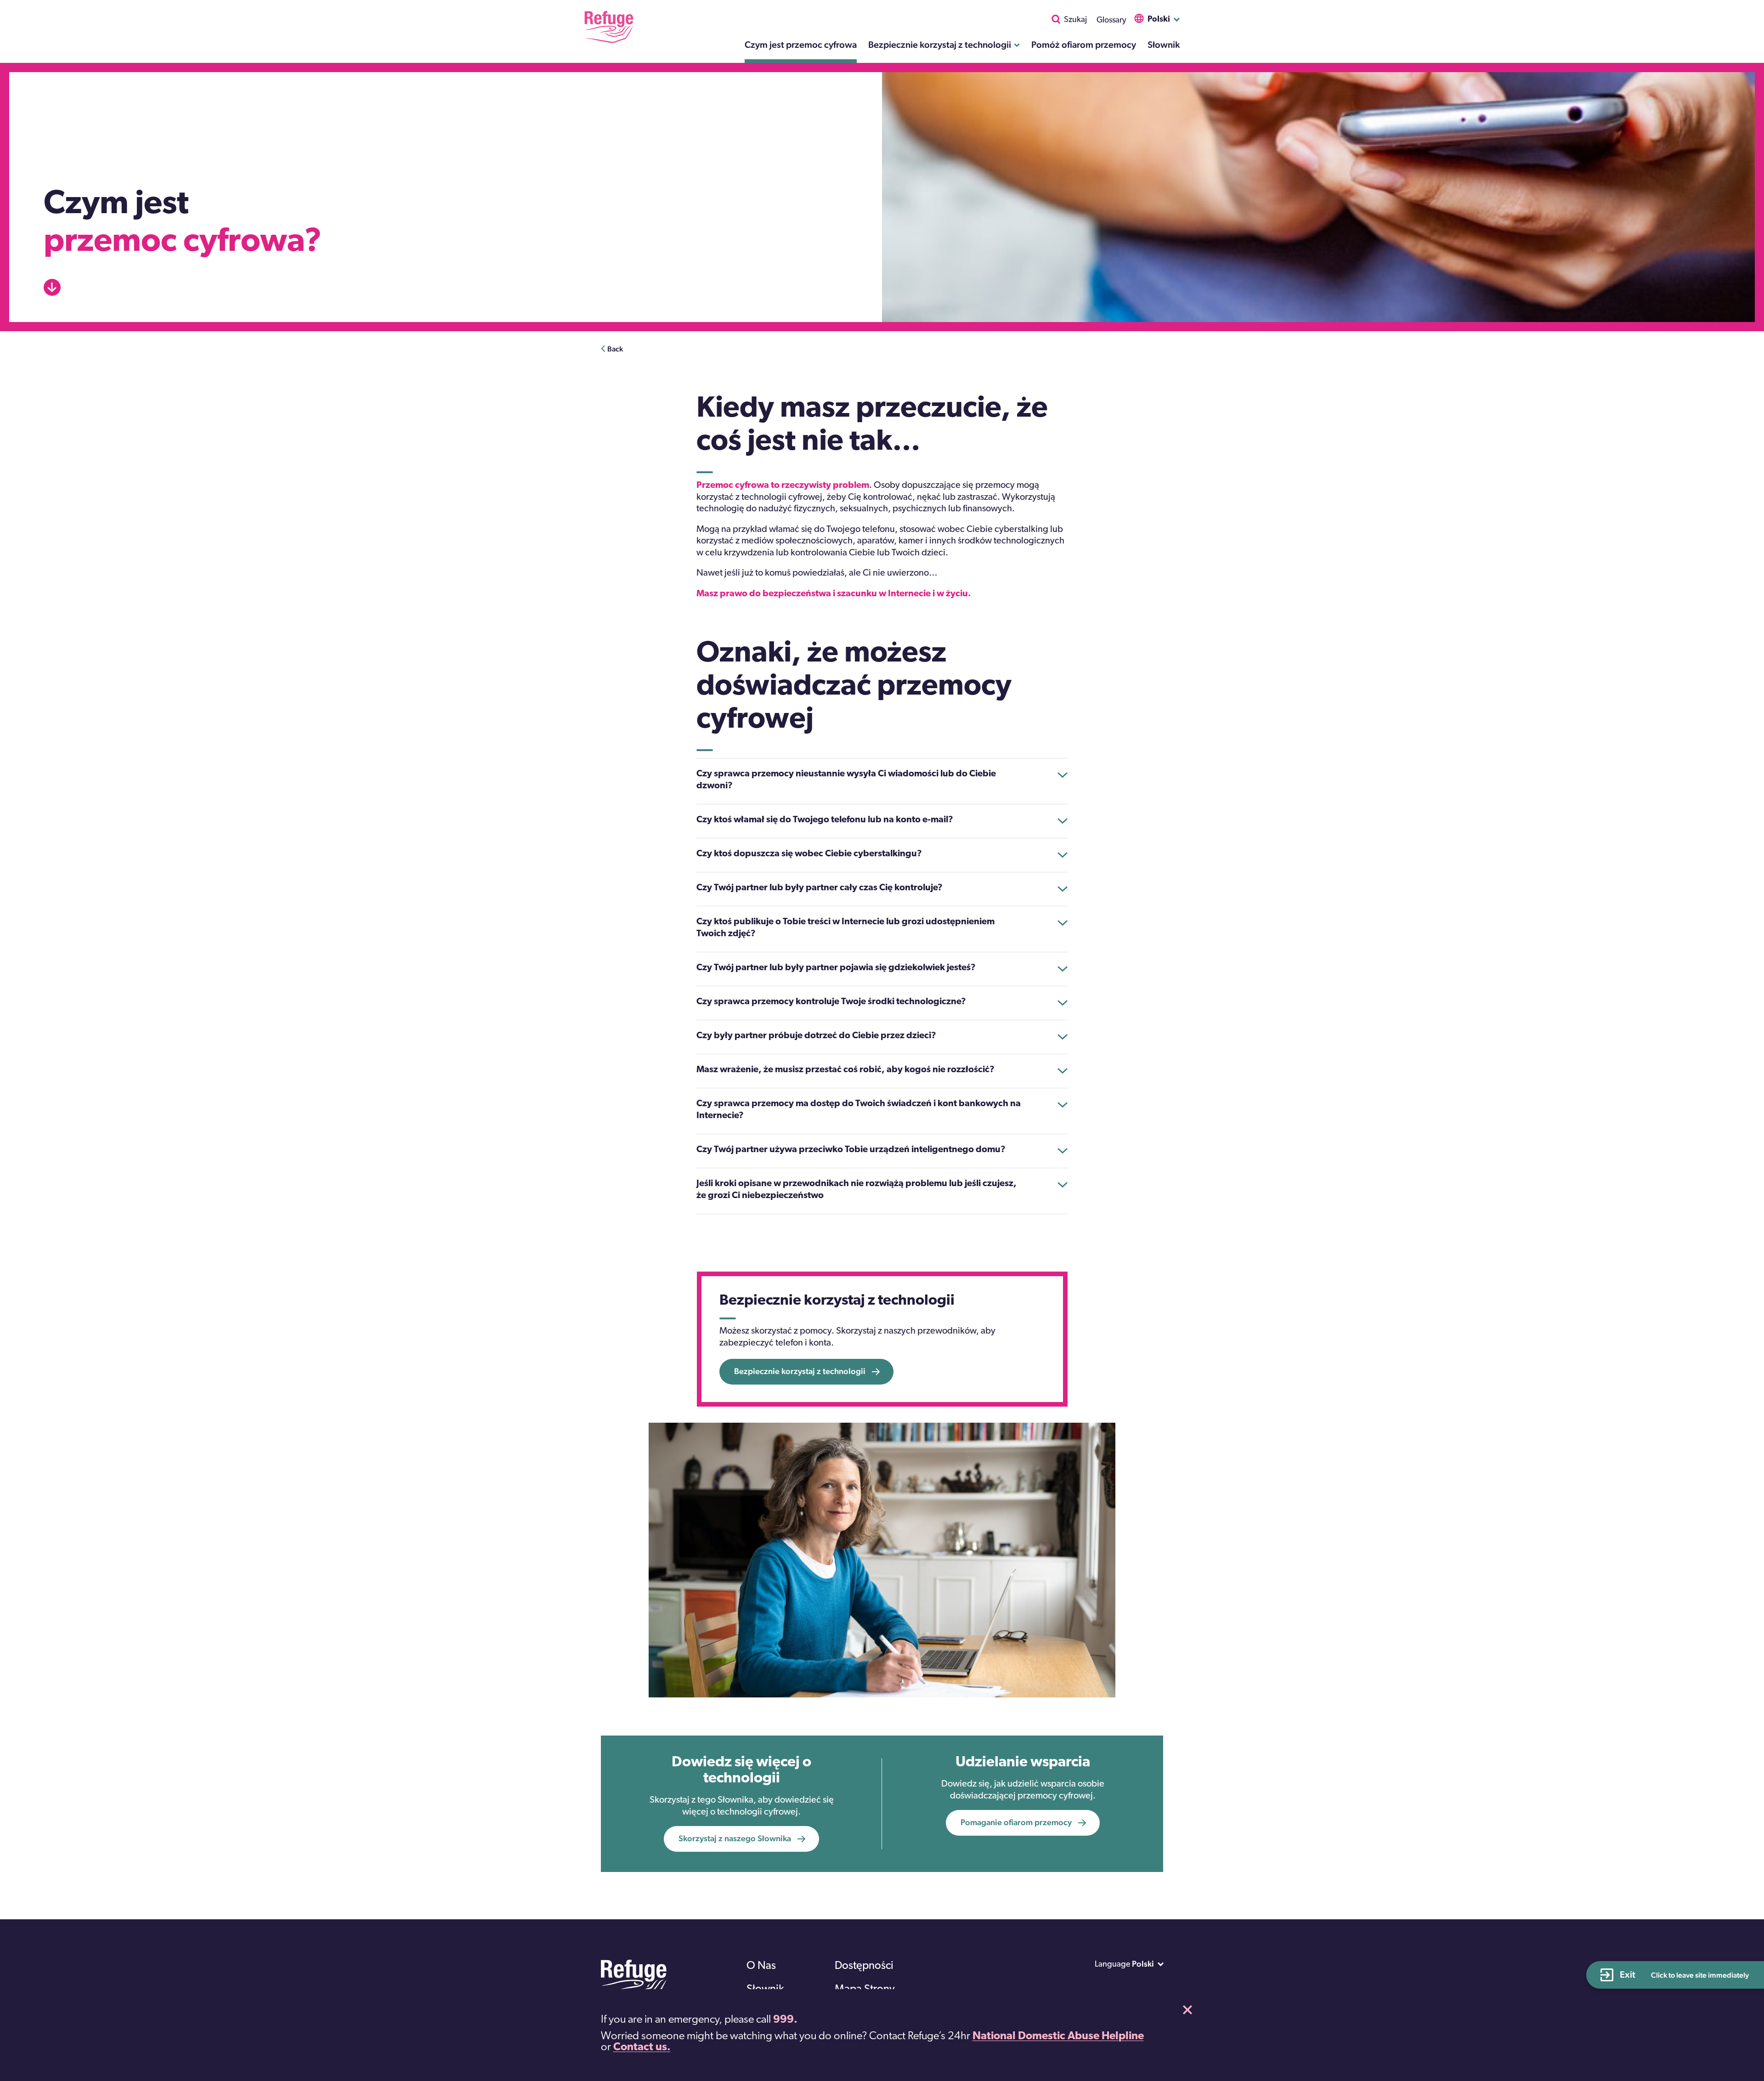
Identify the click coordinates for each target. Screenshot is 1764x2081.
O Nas (761, 1966)
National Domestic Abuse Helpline (1058, 2036)
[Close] (1187, 2010)
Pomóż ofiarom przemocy (1084, 45)
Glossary (1111, 21)
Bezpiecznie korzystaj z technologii (940, 45)
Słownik (1164, 45)
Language (1113, 1965)
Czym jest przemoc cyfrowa (801, 45)
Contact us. (642, 2047)
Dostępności (864, 1966)
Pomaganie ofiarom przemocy (1016, 1822)
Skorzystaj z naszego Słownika (735, 1838)
